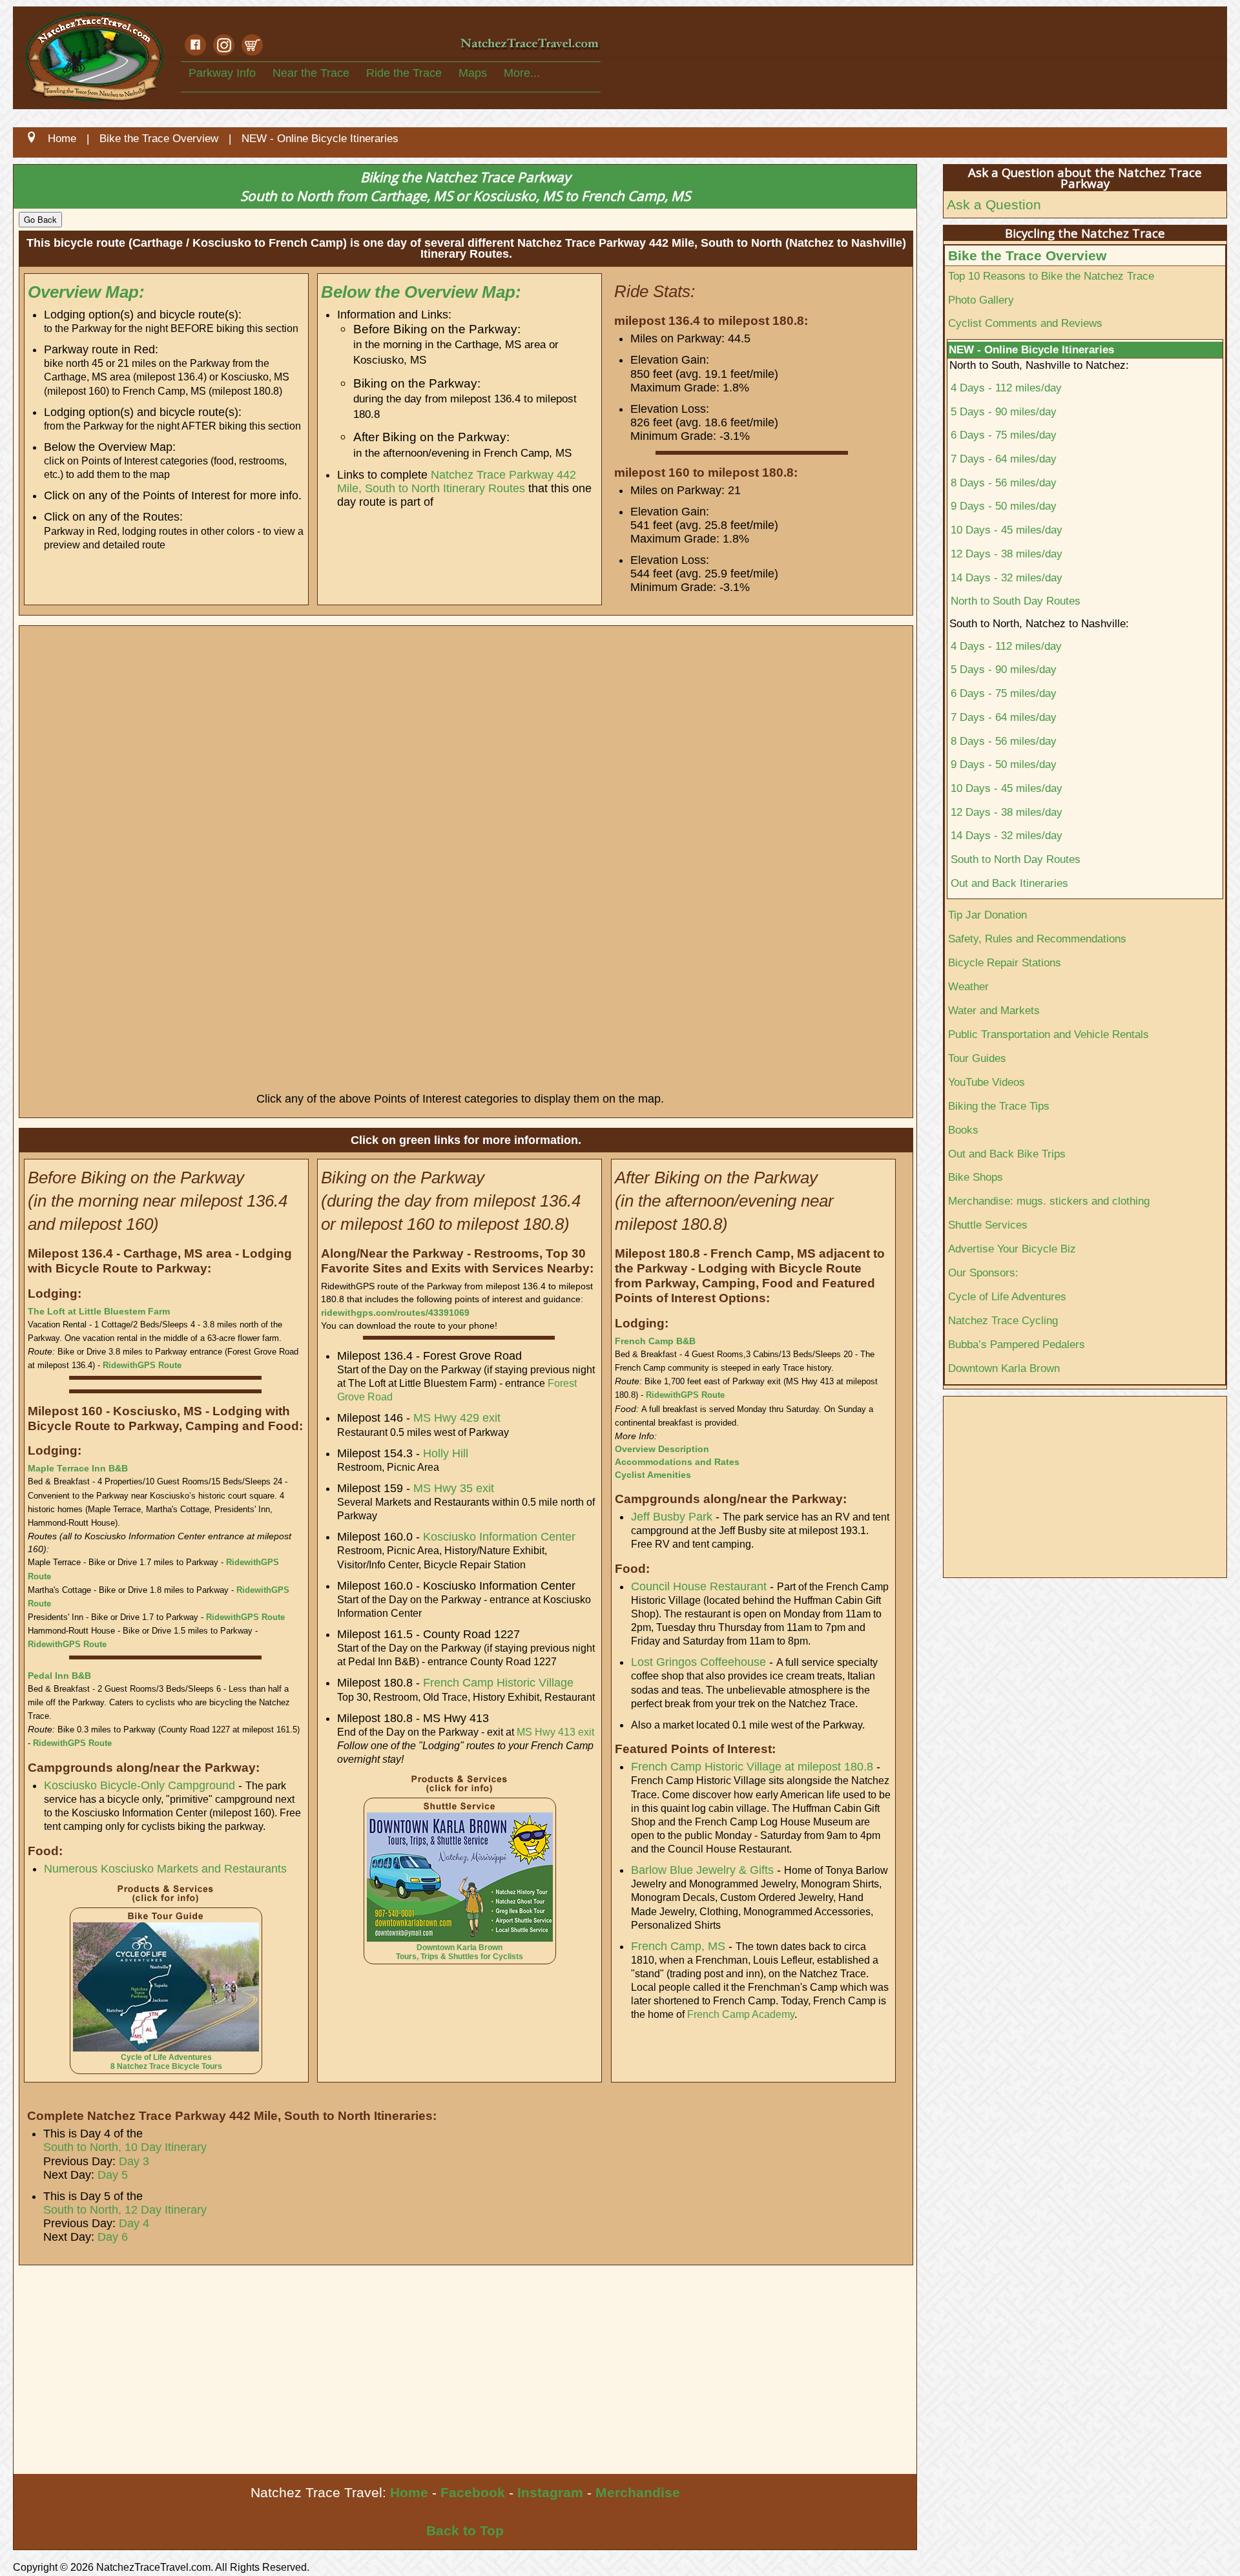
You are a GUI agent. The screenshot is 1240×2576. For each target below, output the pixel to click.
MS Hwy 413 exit (555, 1732)
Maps (473, 73)
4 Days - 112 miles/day (1006, 388)
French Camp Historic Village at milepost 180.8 (752, 1767)
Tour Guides (977, 1058)
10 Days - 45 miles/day (1007, 530)
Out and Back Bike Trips (1007, 1154)
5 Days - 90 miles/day (1004, 411)
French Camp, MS (678, 1946)
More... (522, 73)
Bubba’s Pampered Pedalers (1017, 1344)
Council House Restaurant (699, 1586)
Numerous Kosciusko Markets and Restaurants (165, 1869)
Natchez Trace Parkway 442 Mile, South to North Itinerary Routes (457, 482)
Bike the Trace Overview (1027, 255)
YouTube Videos (987, 1082)
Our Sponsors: (983, 1272)
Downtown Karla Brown (1004, 1368)
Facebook (473, 2492)
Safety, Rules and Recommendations (1037, 939)
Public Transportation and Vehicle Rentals (1049, 1034)
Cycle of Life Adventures (1007, 1296)
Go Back (40, 219)
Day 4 (134, 2223)
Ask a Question (994, 204)
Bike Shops (976, 1177)
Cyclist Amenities (653, 1475)
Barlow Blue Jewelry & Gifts (702, 1870)
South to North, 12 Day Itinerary (125, 2210)
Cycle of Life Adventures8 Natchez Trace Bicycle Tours (166, 2062)
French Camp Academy (741, 2014)
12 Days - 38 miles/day (1007, 554)
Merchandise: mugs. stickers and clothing (1049, 1201)
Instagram (550, 2492)
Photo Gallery (981, 300)
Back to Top (465, 2530)
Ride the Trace (404, 73)
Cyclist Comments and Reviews (1025, 323)
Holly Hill (446, 1453)
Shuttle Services (988, 1225)
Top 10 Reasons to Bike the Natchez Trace (1051, 276)
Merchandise (638, 2492)
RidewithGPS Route (142, 1365)
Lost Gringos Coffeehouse (698, 1662)
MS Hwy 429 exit (457, 1418)
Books (963, 1130)
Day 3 (134, 2161)
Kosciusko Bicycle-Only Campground (139, 1785)
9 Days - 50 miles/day (1004, 506)
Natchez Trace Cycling (1003, 1320)
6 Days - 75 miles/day (1004, 435)
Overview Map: (86, 292)
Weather (968, 986)
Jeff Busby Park (672, 1517)
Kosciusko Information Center (499, 1537)
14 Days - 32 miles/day (1007, 577)
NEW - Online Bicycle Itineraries (1031, 349)
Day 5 (113, 2175)
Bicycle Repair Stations (1005, 962)
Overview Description (662, 1449)
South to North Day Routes (1016, 859)
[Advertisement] (401, 2377)
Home (409, 2492)
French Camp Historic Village (498, 1683)
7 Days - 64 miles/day (1004, 459)
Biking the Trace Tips (999, 1106)
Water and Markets (994, 1010)
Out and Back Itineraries (1009, 883)
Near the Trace (311, 73)
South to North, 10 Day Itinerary (125, 2147)
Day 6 (113, 2237)
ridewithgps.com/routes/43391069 (395, 1313)
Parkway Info (222, 73)
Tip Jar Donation (987, 915)
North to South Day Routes (1016, 601)
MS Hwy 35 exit (454, 1488)
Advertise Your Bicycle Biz (1012, 1249)
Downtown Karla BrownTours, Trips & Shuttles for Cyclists (460, 1952)
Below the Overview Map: (421, 292)
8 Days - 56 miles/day (1004, 483)
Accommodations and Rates (677, 1462)
